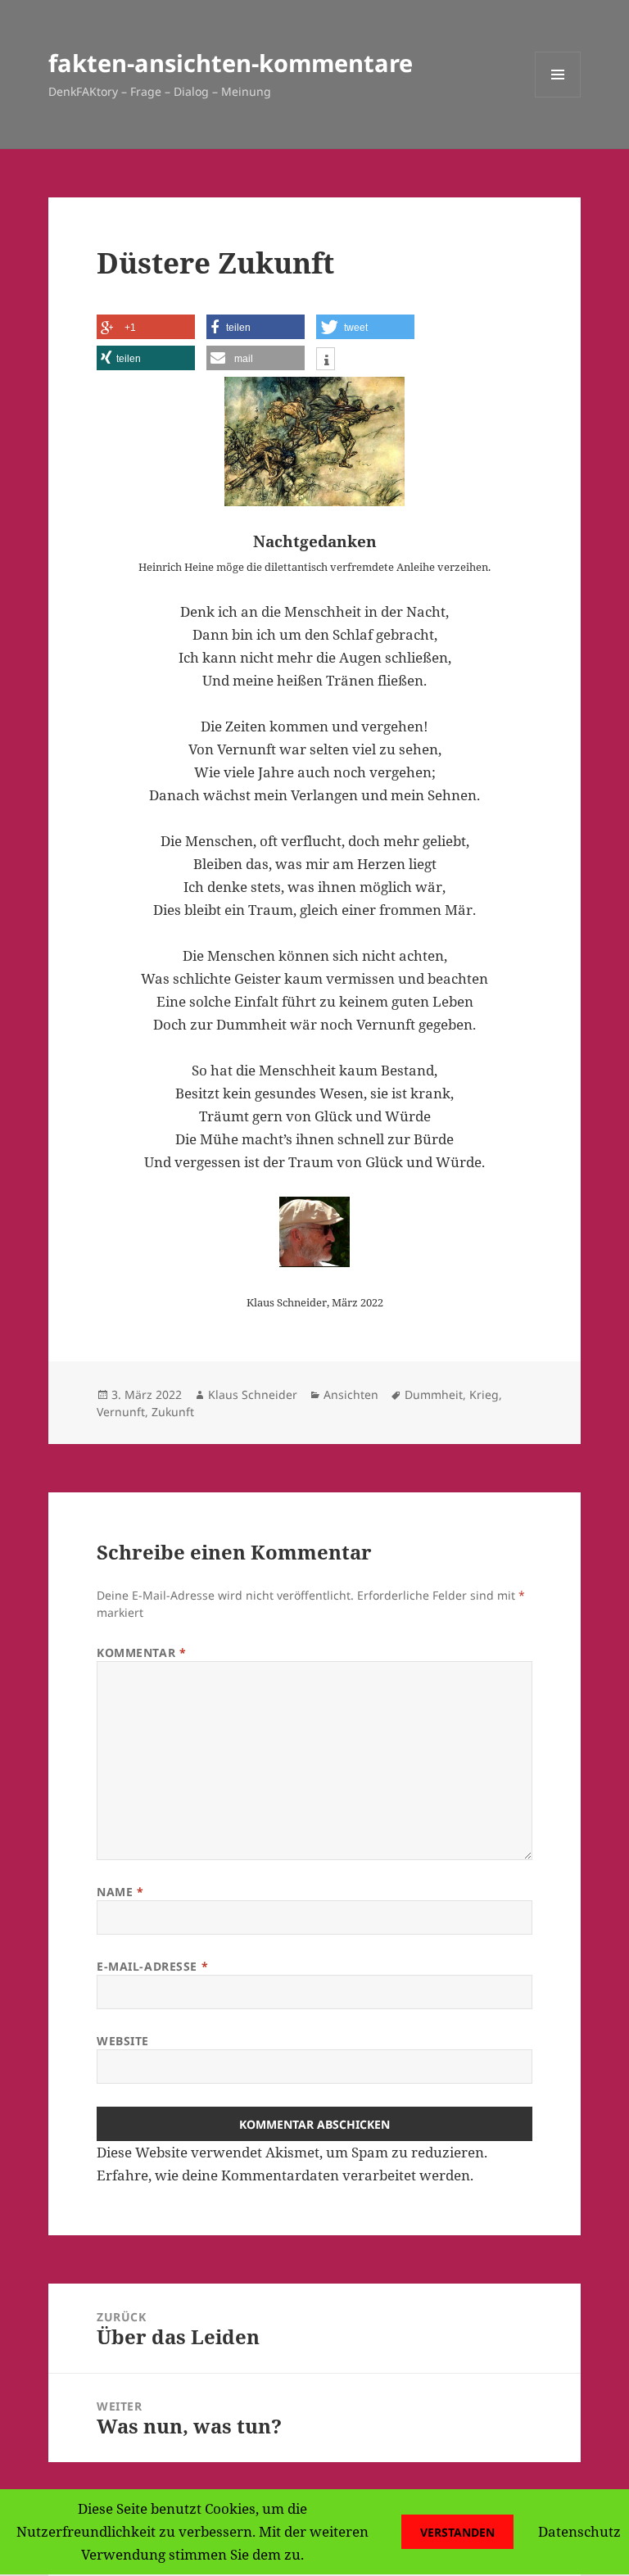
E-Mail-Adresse (152, 1966)
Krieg (484, 1394)
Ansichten (351, 1394)
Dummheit (434, 1394)
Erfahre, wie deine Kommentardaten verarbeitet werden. (285, 2175)
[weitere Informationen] (326, 361)
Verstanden (457, 2532)
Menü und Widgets (558, 97)
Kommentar (141, 1652)
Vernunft (121, 1412)
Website (123, 2041)
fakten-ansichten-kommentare (231, 63)
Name (120, 1892)
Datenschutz (579, 2531)
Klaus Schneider (253, 1394)
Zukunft (173, 1412)
